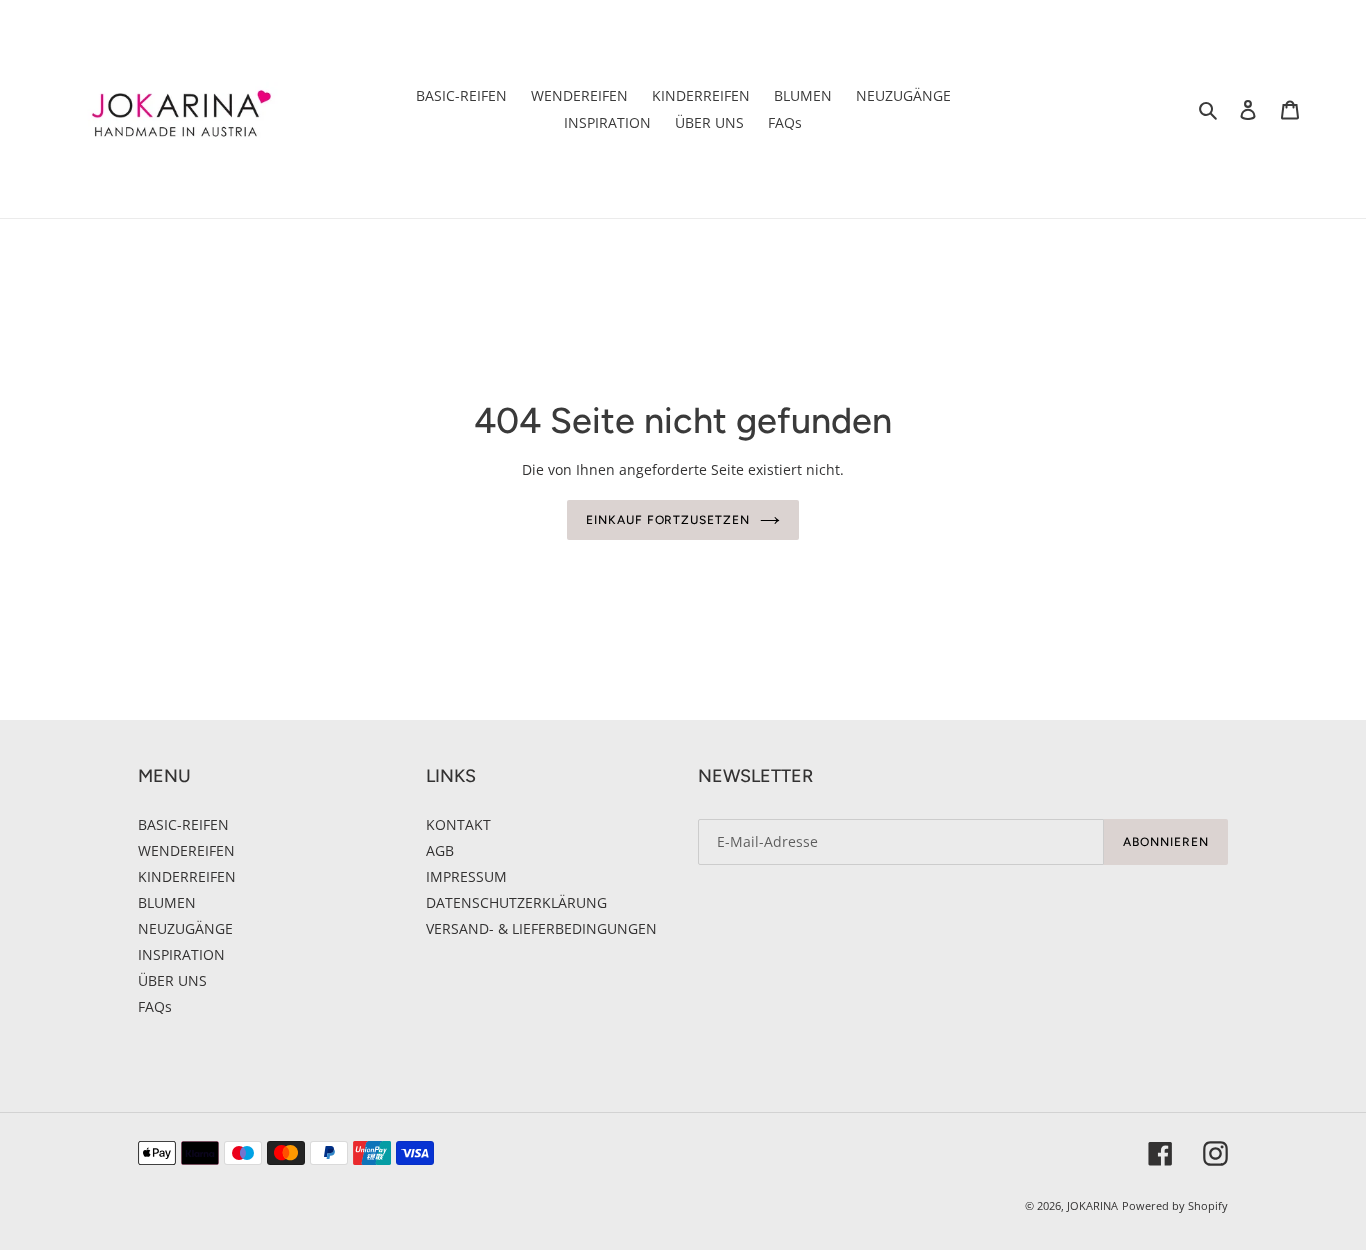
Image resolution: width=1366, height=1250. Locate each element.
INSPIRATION (181, 954)
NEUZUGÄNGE (185, 928)
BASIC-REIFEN (183, 824)
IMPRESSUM (466, 876)
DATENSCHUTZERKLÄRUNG (516, 902)
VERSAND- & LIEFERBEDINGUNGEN (541, 928)
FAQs (155, 1006)
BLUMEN (167, 902)
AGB (440, 850)
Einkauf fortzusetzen (668, 520)
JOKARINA (1092, 1205)
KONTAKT (458, 824)
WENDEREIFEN (186, 850)
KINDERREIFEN (187, 876)
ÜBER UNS (172, 980)
